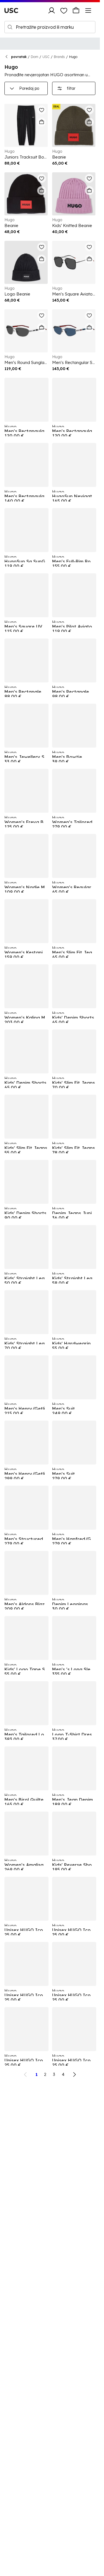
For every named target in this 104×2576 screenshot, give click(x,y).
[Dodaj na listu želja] (42, 110)
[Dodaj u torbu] (42, 122)
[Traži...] (10, 27)
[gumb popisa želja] (64, 10)
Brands (59, 57)
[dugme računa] (52, 10)
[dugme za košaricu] (76, 10)
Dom (35, 57)
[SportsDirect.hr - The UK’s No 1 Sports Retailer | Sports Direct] (11, 10)
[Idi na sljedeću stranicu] (74, 2074)
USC (46, 57)
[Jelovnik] (88, 10)
